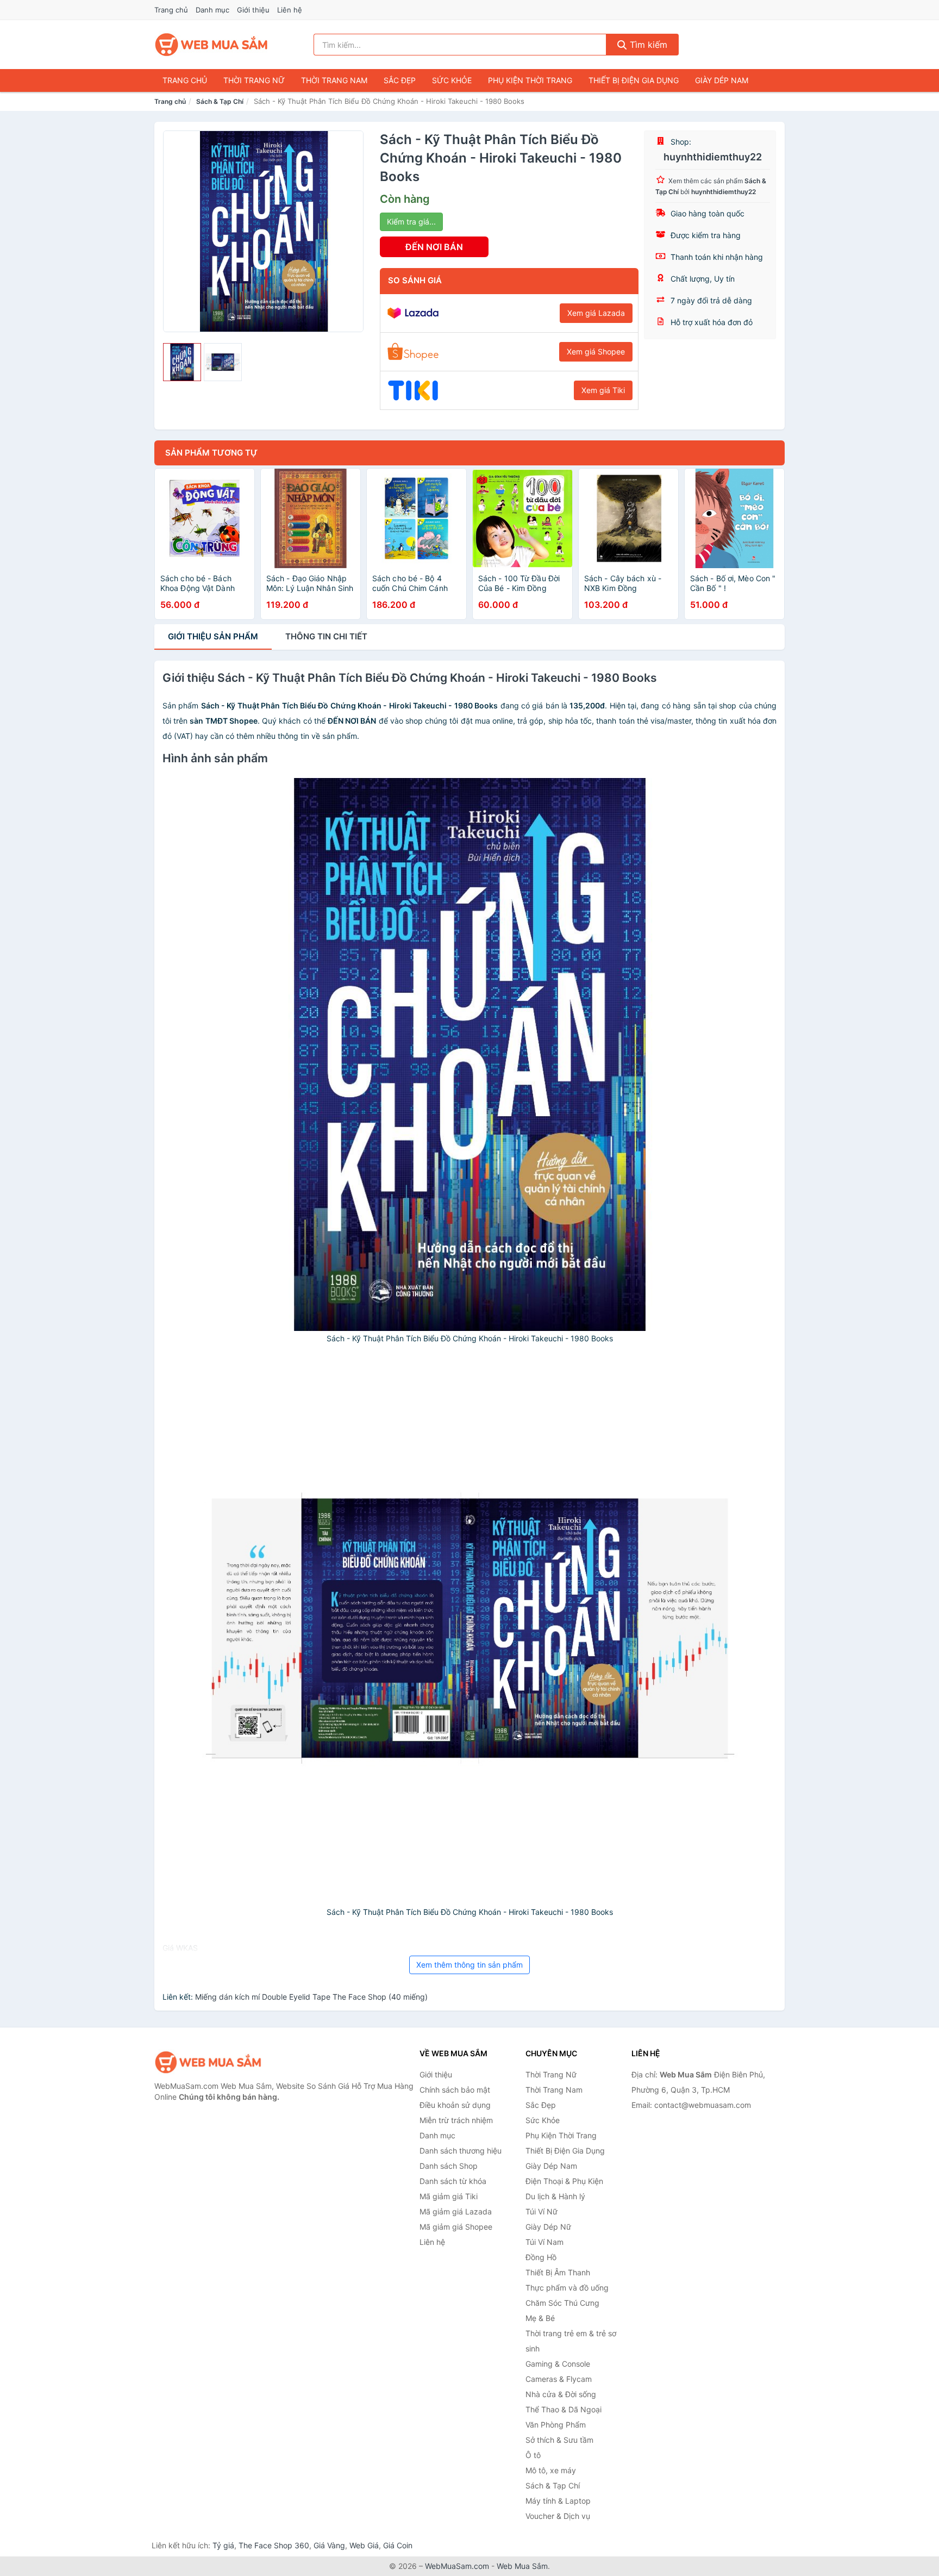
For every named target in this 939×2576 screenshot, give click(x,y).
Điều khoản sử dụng (455, 2105)
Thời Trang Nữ (254, 80)
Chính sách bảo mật (455, 2090)
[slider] (182, 362)
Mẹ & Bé (540, 2318)
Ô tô (533, 2455)
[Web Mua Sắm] (209, 2062)
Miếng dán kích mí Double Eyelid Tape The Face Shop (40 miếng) (311, 1997)
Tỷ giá (223, 2545)
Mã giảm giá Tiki (449, 2196)
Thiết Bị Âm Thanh (558, 2272)
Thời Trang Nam (334, 80)
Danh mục (212, 10)
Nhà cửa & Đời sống (561, 2394)
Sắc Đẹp (400, 80)
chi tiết (326, 636)
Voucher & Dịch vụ (558, 2516)
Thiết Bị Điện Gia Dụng (634, 80)
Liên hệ (290, 10)
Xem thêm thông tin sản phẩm (469, 1965)
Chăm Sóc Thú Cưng (562, 2303)
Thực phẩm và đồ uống (567, 2288)
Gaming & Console (558, 2364)
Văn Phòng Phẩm (556, 2425)
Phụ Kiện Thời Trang (530, 80)
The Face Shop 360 (274, 2545)
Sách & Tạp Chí (220, 101)
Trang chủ (171, 10)
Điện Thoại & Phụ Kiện (564, 2181)
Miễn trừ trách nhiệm (456, 2120)
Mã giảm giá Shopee (456, 2227)
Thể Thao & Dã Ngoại (564, 2409)
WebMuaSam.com (457, 2566)
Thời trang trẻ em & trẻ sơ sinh (571, 2341)
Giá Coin (398, 2545)
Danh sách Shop (449, 2166)
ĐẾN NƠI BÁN (434, 247)
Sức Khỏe (452, 80)
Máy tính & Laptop (558, 2501)
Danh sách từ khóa (453, 2181)
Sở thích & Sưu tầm (559, 2440)
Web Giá (364, 2545)
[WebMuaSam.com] (212, 45)
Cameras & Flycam (559, 2379)
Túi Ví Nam (544, 2242)
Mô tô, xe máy (551, 2470)
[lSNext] (349, 231)
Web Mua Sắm (522, 2566)
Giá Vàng (329, 2545)
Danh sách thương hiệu (461, 2151)
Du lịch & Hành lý (555, 2196)
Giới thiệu (253, 10)
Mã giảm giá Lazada (456, 2211)
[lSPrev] (178, 231)
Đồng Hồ (541, 2257)
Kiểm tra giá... (411, 222)
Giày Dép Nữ (548, 2227)
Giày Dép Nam (722, 80)
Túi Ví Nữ (542, 2211)
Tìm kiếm (647, 45)
